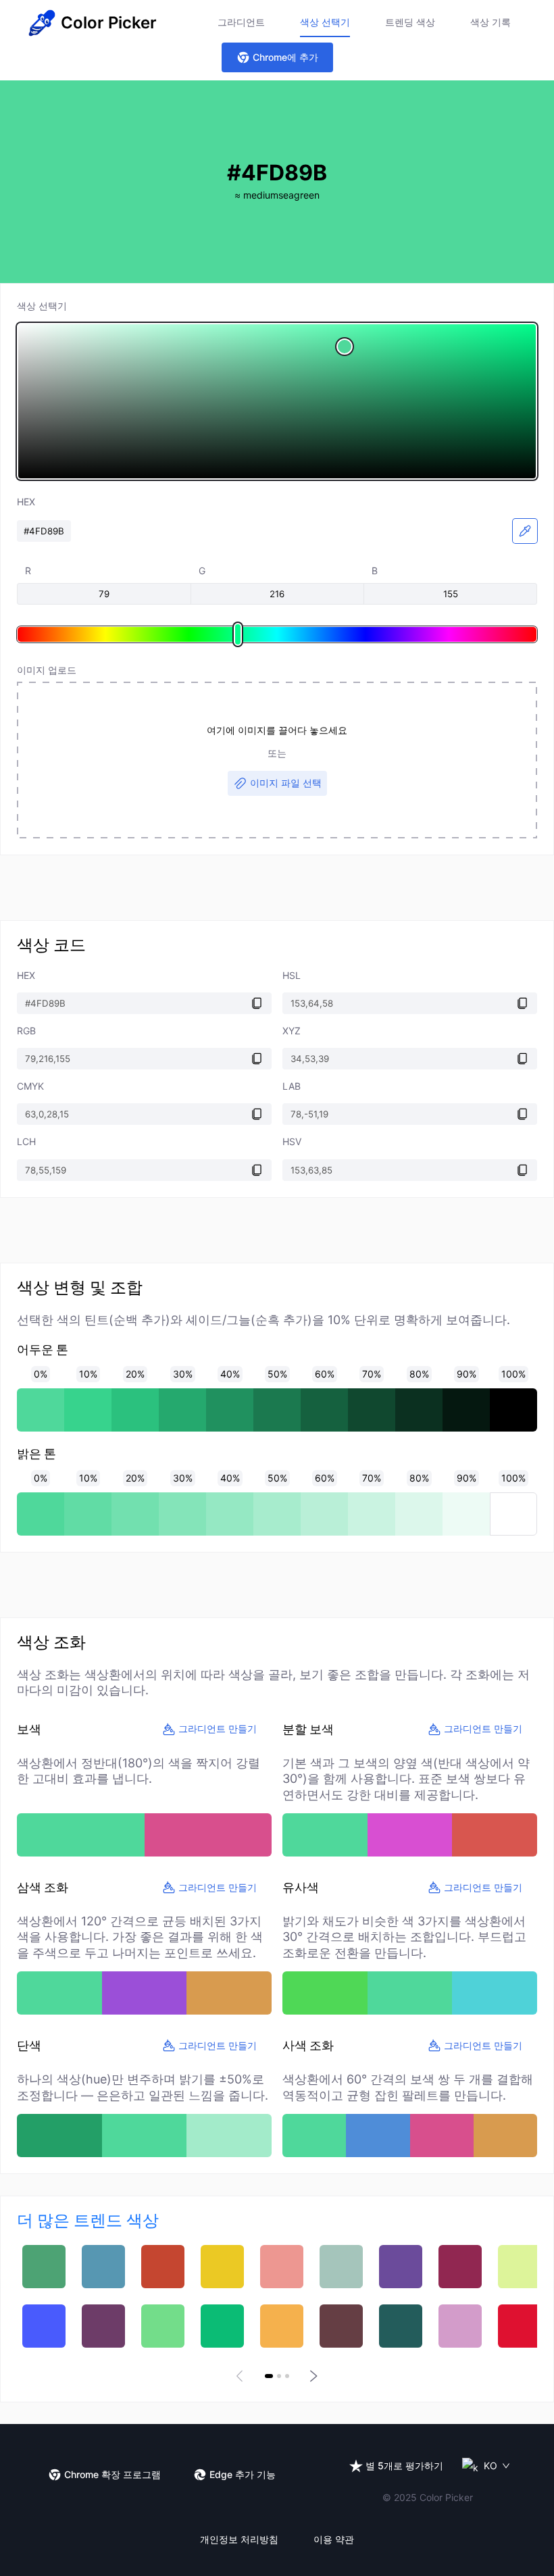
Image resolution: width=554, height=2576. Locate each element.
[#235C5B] (401, 2326)
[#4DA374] (44, 2267)
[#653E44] (341, 2326)
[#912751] (460, 2267)
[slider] (277, 401)
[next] (312, 2376)
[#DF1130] (520, 2326)
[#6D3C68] (103, 2326)
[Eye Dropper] (525, 531)
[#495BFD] (44, 2326)
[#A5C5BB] (341, 2267)
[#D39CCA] (460, 2326)
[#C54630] (163, 2267)
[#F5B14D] (282, 2326)
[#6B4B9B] (401, 2267)
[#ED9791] (282, 2267)
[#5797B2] (103, 2267)
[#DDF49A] (520, 2267)
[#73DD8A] (163, 2326)
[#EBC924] (222, 2267)
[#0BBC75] (222, 2326)
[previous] (242, 2376)
